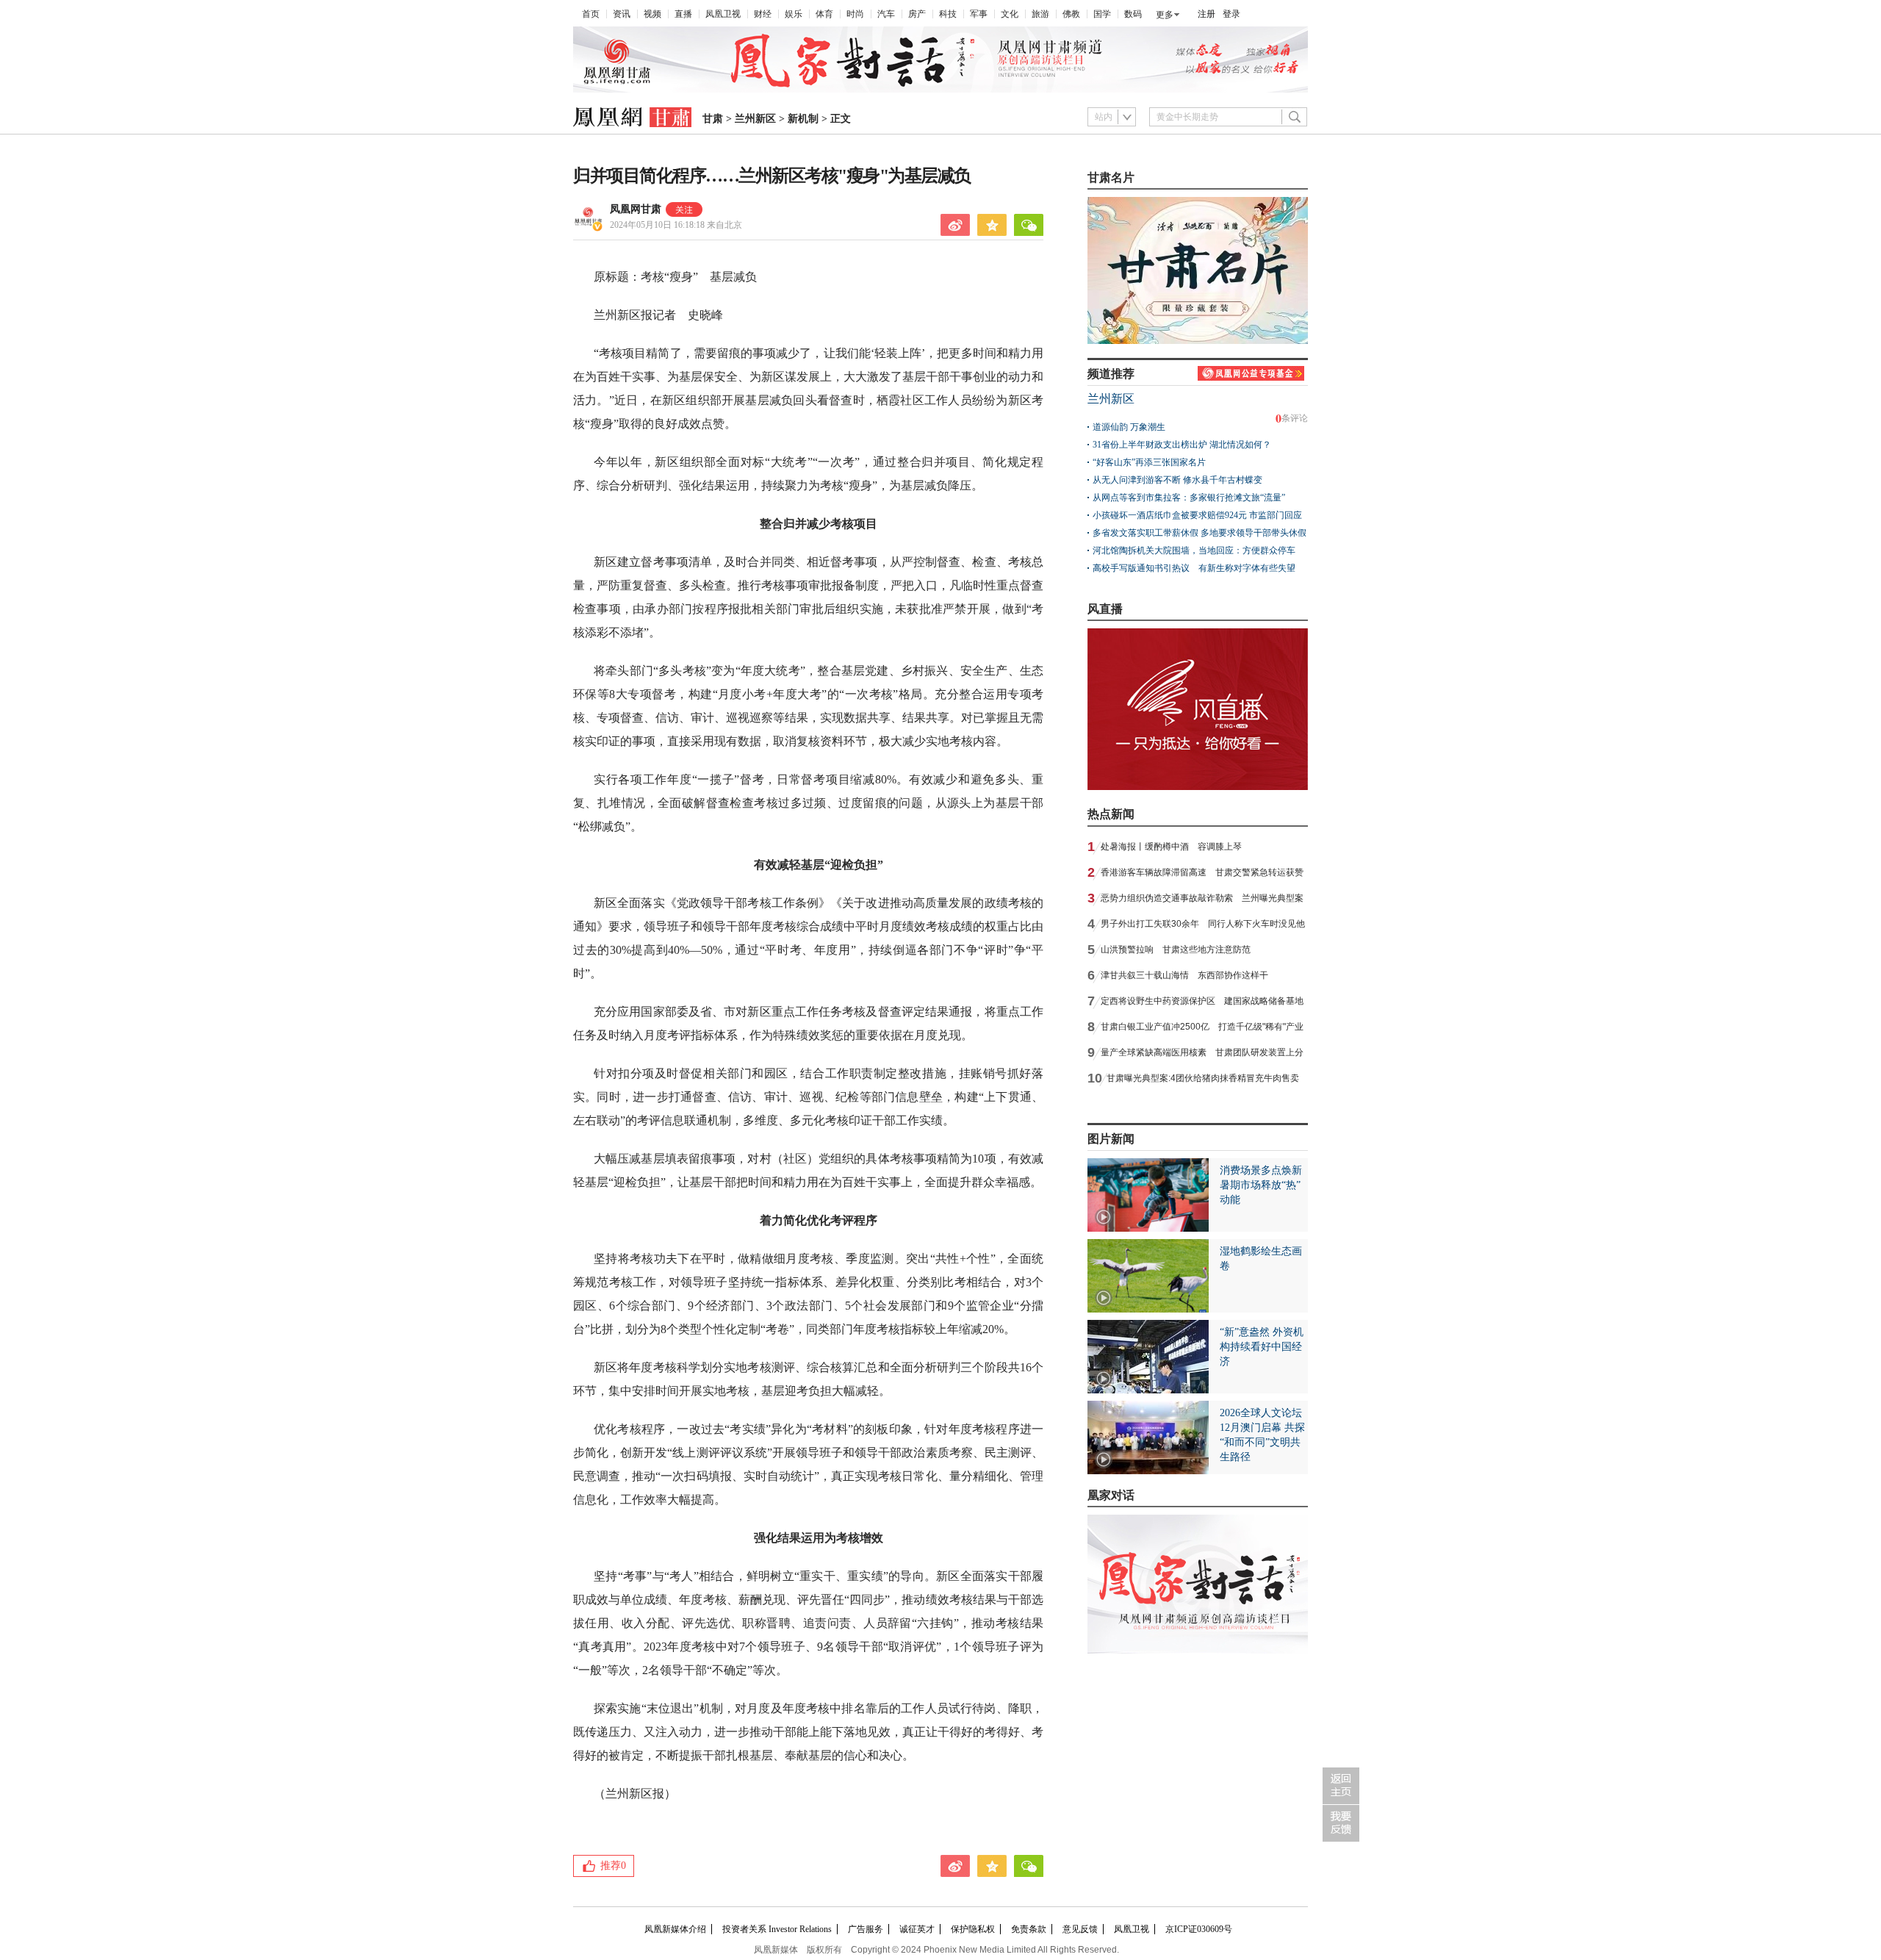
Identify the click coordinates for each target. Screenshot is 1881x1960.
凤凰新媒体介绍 (675, 1929)
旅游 (1040, 14)
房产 (917, 14)
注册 (1206, 14)
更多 (1165, 15)
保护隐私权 (973, 1929)
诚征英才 (917, 1929)
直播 (683, 14)
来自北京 (676, 225)
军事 (979, 14)
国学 (1102, 14)
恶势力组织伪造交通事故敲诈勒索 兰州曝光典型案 (1202, 898)
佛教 (1071, 14)
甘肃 (713, 119)
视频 (652, 14)
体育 (824, 14)
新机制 (803, 119)
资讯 (622, 14)
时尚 (855, 14)
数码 (1133, 14)
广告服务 (866, 1929)
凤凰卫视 (723, 14)
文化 (1010, 14)
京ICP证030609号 (1199, 1929)
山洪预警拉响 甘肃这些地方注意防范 (1176, 950)
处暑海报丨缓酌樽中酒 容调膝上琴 (1171, 847)
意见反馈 (1080, 1929)
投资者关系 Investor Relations (777, 1929)
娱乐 (794, 14)
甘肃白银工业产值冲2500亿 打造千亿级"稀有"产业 (1202, 1027)
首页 (591, 14)
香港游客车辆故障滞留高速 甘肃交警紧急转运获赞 (1202, 872)
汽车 (886, 14)
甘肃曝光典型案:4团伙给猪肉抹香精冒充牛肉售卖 (1203, 1078)
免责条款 (1029, 1929)
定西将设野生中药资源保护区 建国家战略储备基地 (1202, 1001)
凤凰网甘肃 (636, 209)
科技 (948, 14)
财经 (763, 14)
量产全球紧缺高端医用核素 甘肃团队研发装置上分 (1202, 1052)
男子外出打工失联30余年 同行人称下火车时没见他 (1203, 924)
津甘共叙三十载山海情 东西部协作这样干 (1184, 975)
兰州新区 (755, 119)
